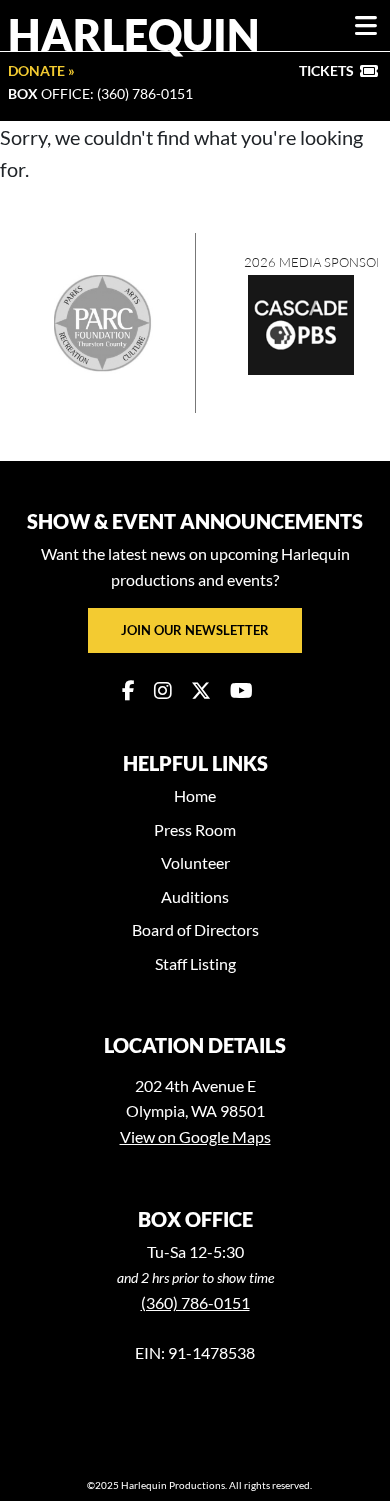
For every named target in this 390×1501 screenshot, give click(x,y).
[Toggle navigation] (366, 26)
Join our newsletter (195, 630)
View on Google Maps (195, 1136)
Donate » (41, 70)
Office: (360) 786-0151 (100, 93)
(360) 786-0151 (195, 1302)
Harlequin (134, 34)
